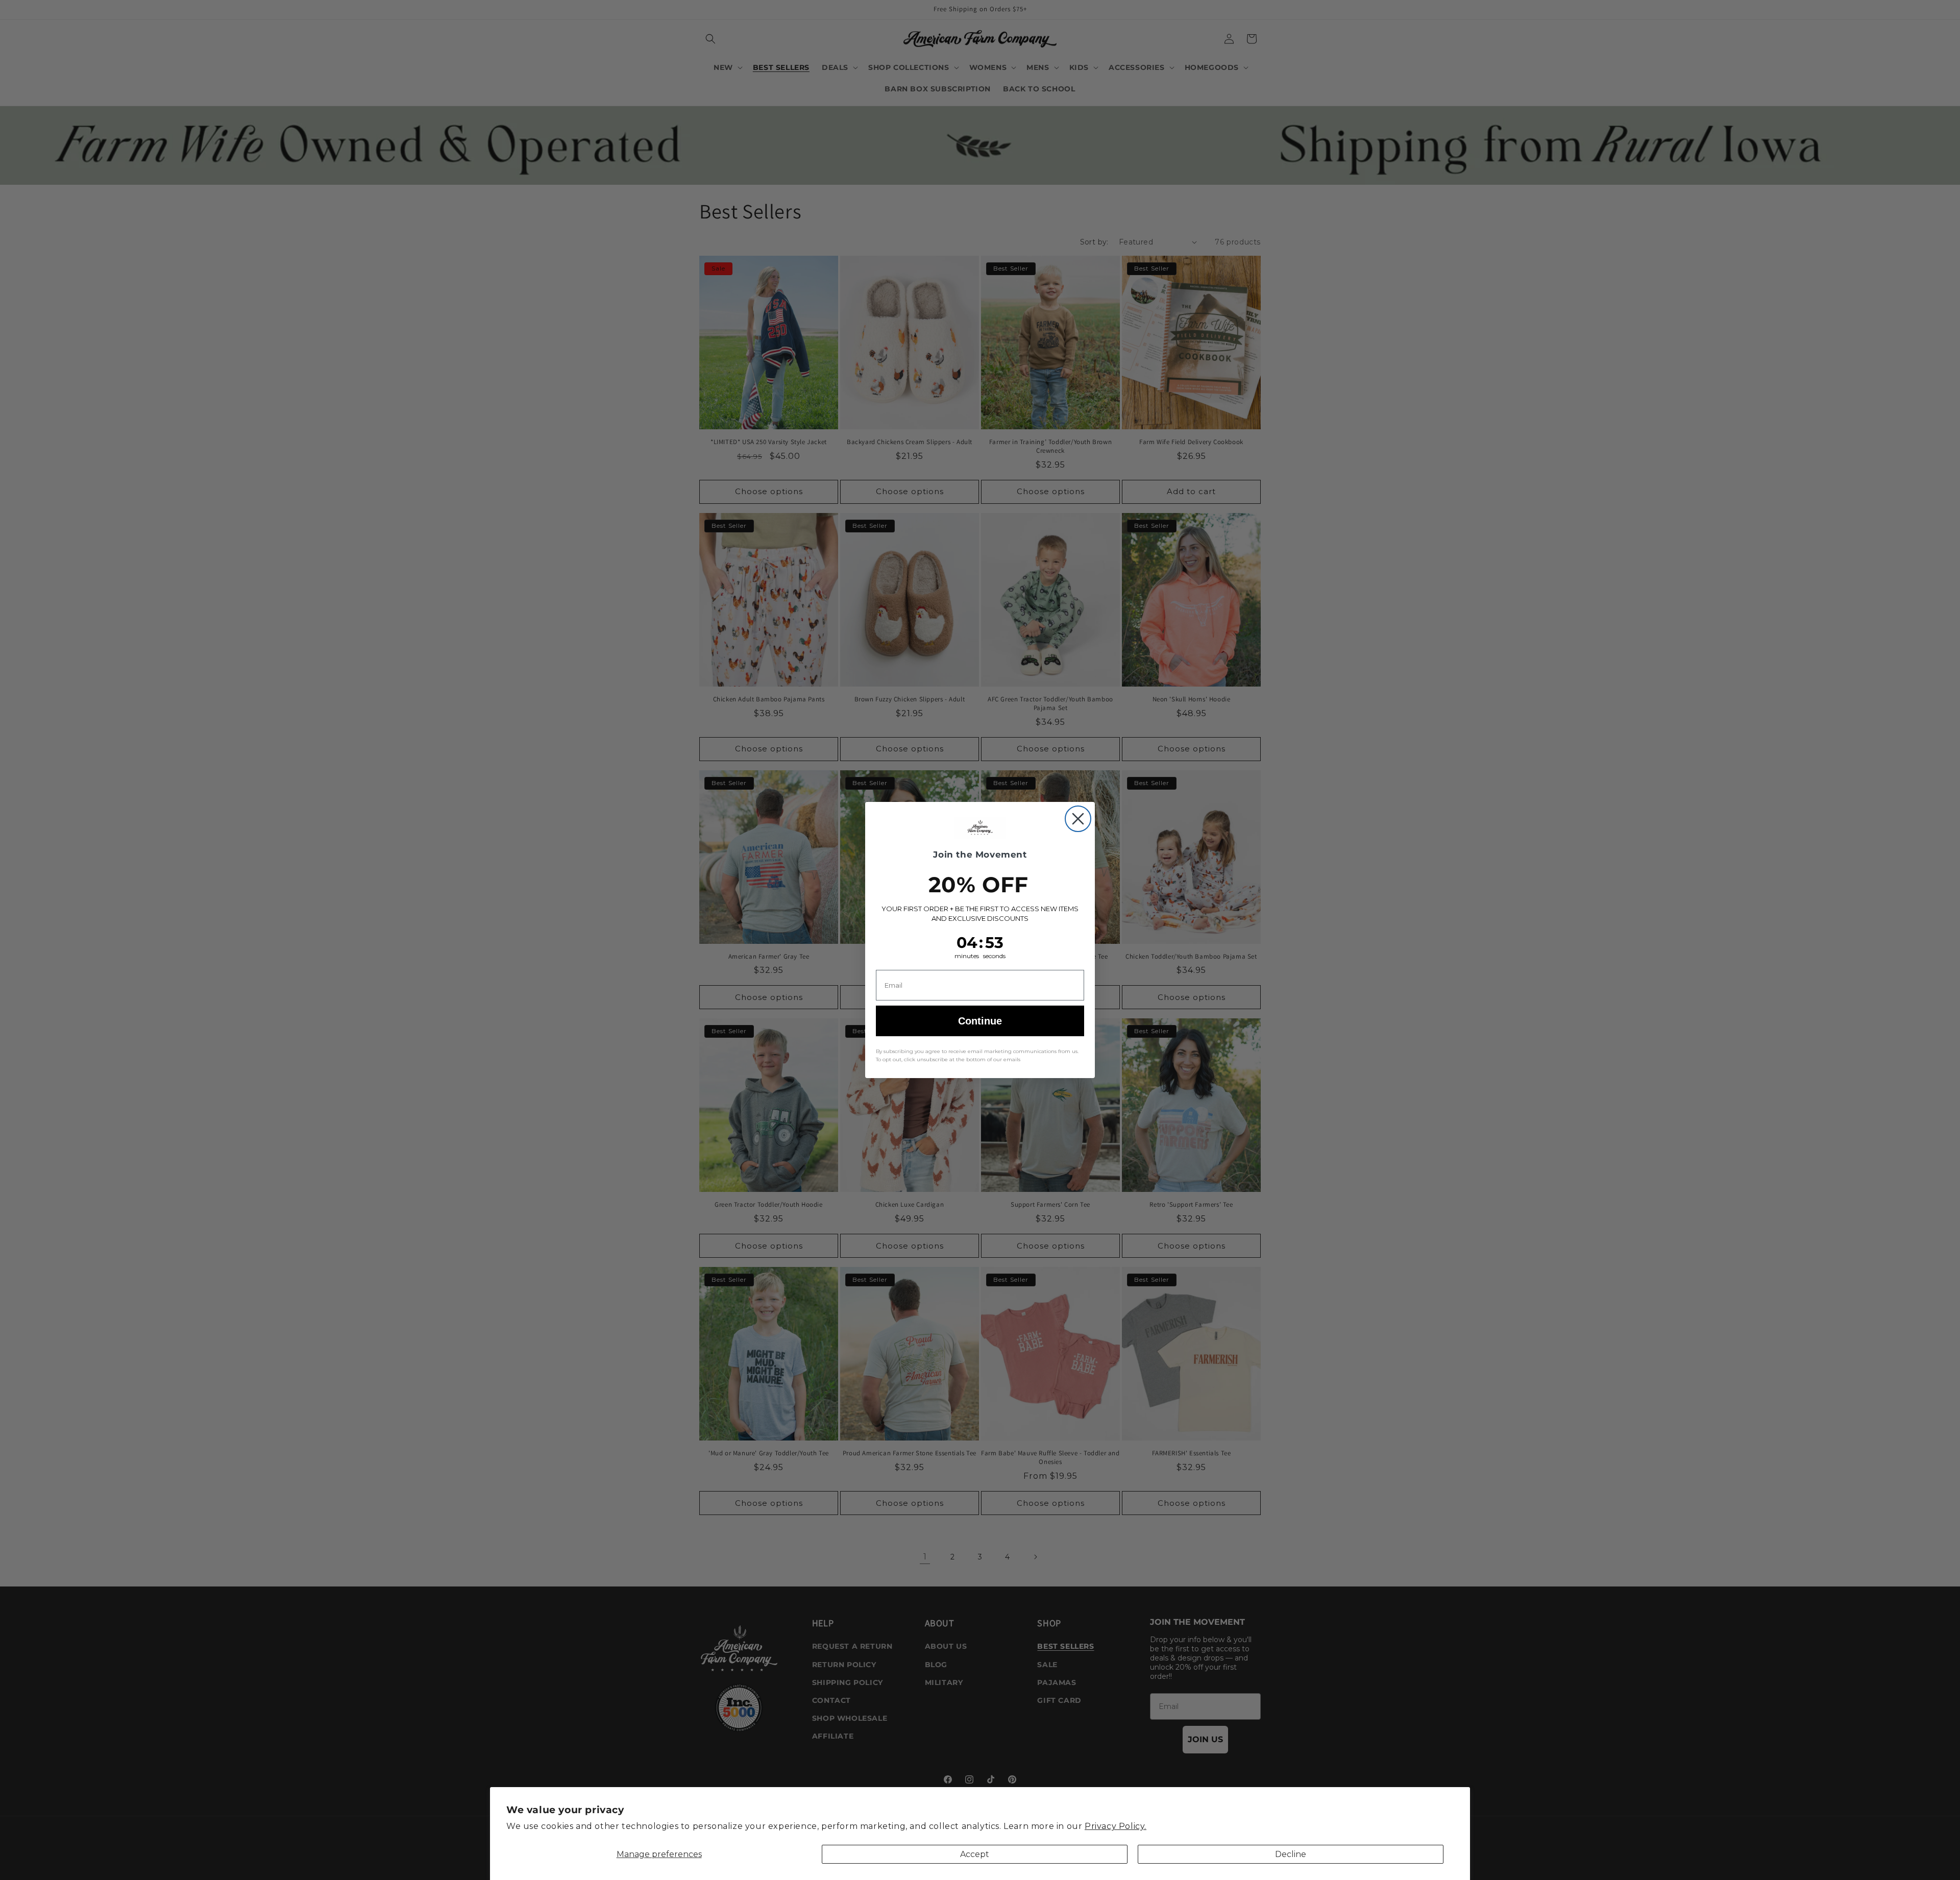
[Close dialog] (1078, 819)
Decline (1291, 1854)
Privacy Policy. (1116, 1826)
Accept (975, 1854)
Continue (980, 1021)
